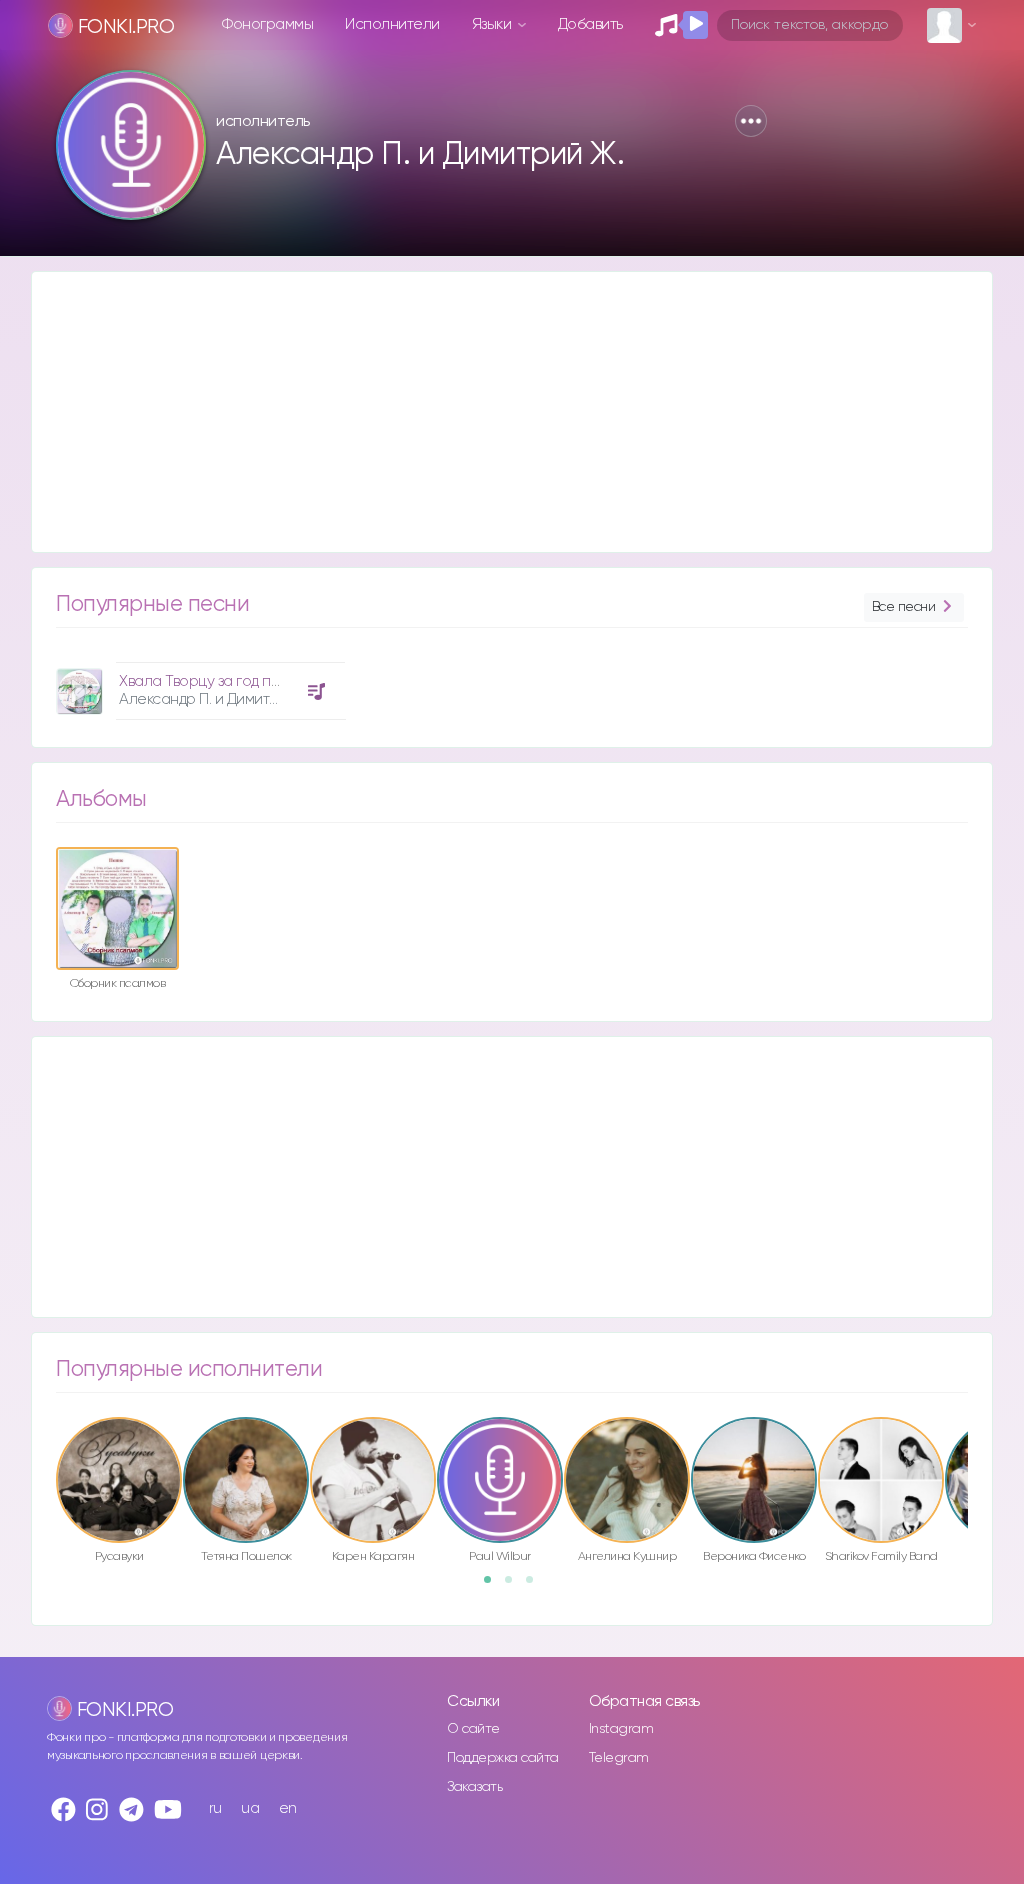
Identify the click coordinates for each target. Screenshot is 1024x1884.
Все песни (904, 607)
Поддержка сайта (503, 1758)
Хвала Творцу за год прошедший (234, 681)
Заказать (474, 1787)
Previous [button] (46, 1457)
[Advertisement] (512, 412)
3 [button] (536, 1586)
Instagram (621, 1729)
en (288, 1808)
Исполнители (392, 24)
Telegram (619, 1758)
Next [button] (978, 1457)
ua (250, 1808)
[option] (198, 683)
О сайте (473, 1729)
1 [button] (494, 1586)
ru (215, 1808)
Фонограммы (267, 24)
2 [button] (515, 1586)
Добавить (590, 24)
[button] (751, 121)
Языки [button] (493, 24)
